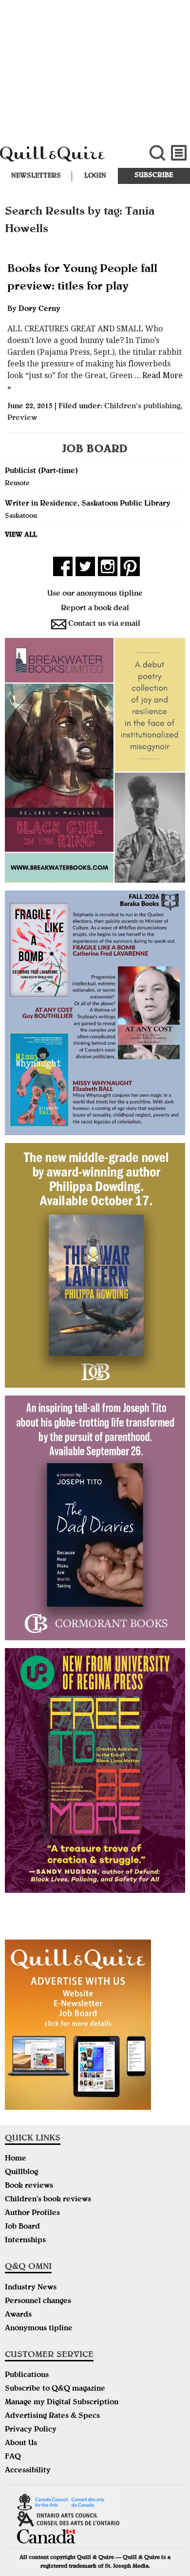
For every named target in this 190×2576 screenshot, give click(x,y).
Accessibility (28, 2471)
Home (16, 2159)
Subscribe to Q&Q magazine (55, 2389)
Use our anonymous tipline (95, 594)
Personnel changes (38, 2302)
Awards (18, 2315)
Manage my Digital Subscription (62, 2403)
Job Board (22, 2227)
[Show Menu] (179, 153)
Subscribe (154, 176)
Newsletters (36, 176)
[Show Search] (157, 153)
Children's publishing (142, 407)
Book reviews (29, 2186)
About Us (21, 2444)
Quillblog (21, 2173)
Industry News (31, 2288)
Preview (22, 418)
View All (21, 535)
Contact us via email (104, 624)
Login (95, 176)
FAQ (13, 2457)
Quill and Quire (64, 159)
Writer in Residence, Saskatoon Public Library (88, 504)
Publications (27, 2376)
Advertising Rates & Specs (52, 2416)
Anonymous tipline (39, 2329)
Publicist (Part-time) (41, 472)
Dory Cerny (39, 309)
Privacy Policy (31, 2430)
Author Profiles (32, 2213)
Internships (25, 2241)
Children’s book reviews (48, 2200)
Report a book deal (95, 609)
